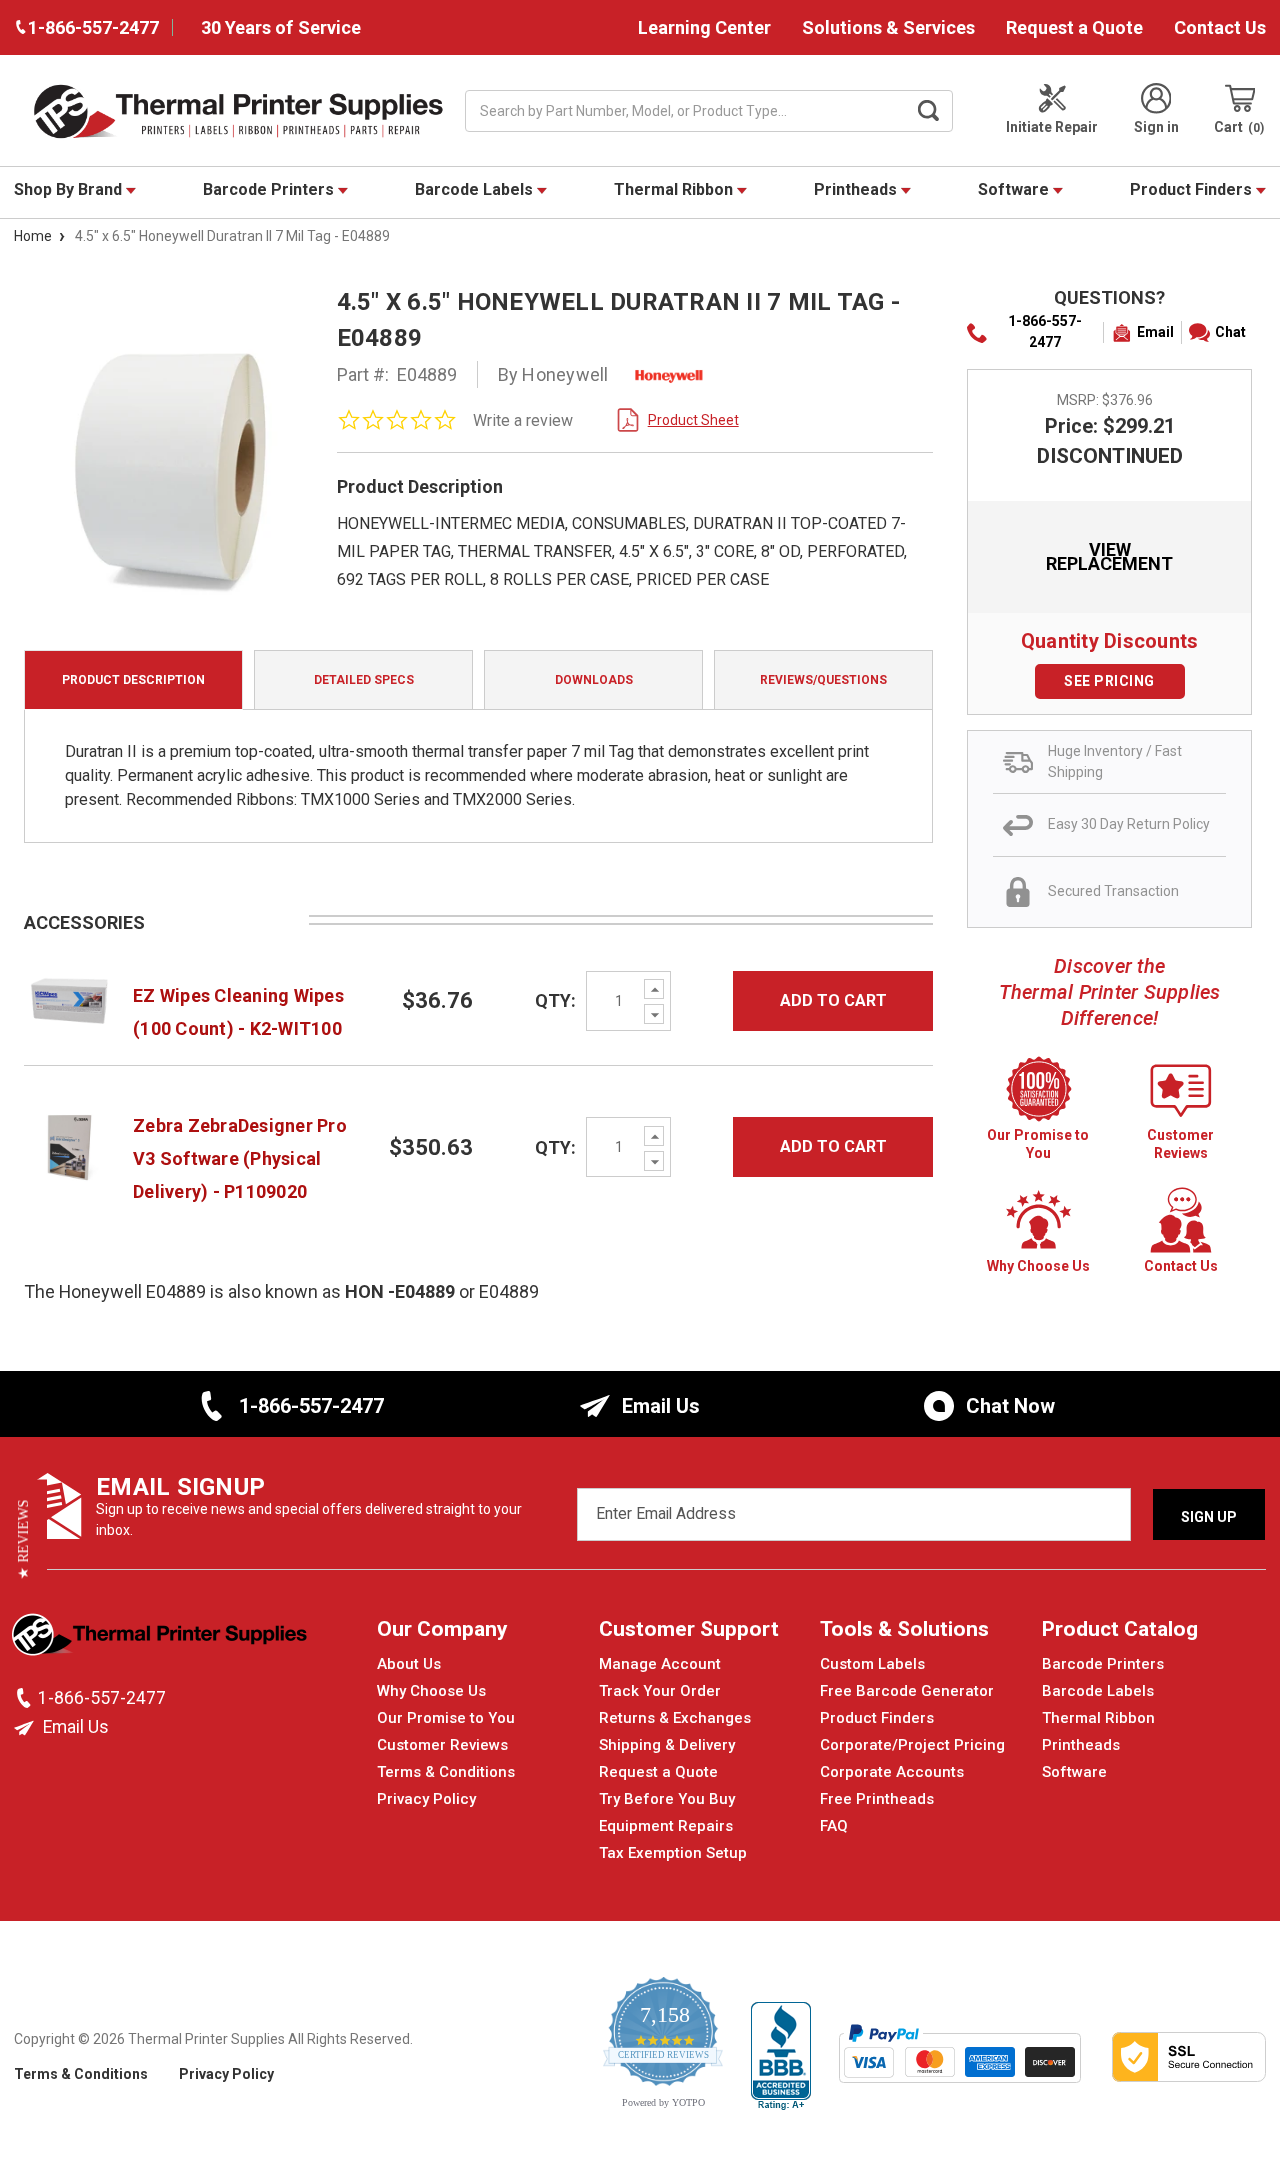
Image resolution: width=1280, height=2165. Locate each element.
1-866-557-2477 (1045, 331)
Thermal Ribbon (675, 189)
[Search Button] (929, 111)
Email (1155, 332)
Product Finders (1193, 189)
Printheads (857, 189)
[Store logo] (161, 1640)
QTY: (555, 1000)
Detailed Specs (364, 680)
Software (1015, 189)
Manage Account (660, 1664)
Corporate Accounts (892, 1772)
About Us (409, 1664)
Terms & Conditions (446, 1772)
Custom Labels (872, 1664)
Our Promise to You (446, 1718)
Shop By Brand (70, 189)
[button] (23, 1539)
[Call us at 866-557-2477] (26, 1698)
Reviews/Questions (823, 680)
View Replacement (1109, 556)
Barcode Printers (270, 189)
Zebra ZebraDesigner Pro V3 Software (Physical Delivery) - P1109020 (240, 1158)
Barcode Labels (476, 189)
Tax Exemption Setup (673, 1853)
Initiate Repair (1052, 127)
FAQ (834, 1826)
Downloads (594, 680)
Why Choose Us (431, 1691)
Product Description (133, 680)
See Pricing (1109, 681)
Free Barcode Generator (907, 1691)
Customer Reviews (442, 1745)
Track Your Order (660, 1691)
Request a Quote (1074, 27)
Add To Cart (833, 1000)
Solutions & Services (888, 27)
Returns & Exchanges (675, 1718)
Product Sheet (693, 420)
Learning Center (704, 27)
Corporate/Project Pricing (912, 1745)
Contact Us (1220, 27)
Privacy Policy (426, 1799)
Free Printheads (877, 1799)
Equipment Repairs (666, 1826)
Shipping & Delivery (667, 1745)
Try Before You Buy (667, 1799)
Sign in (1156, 127)
